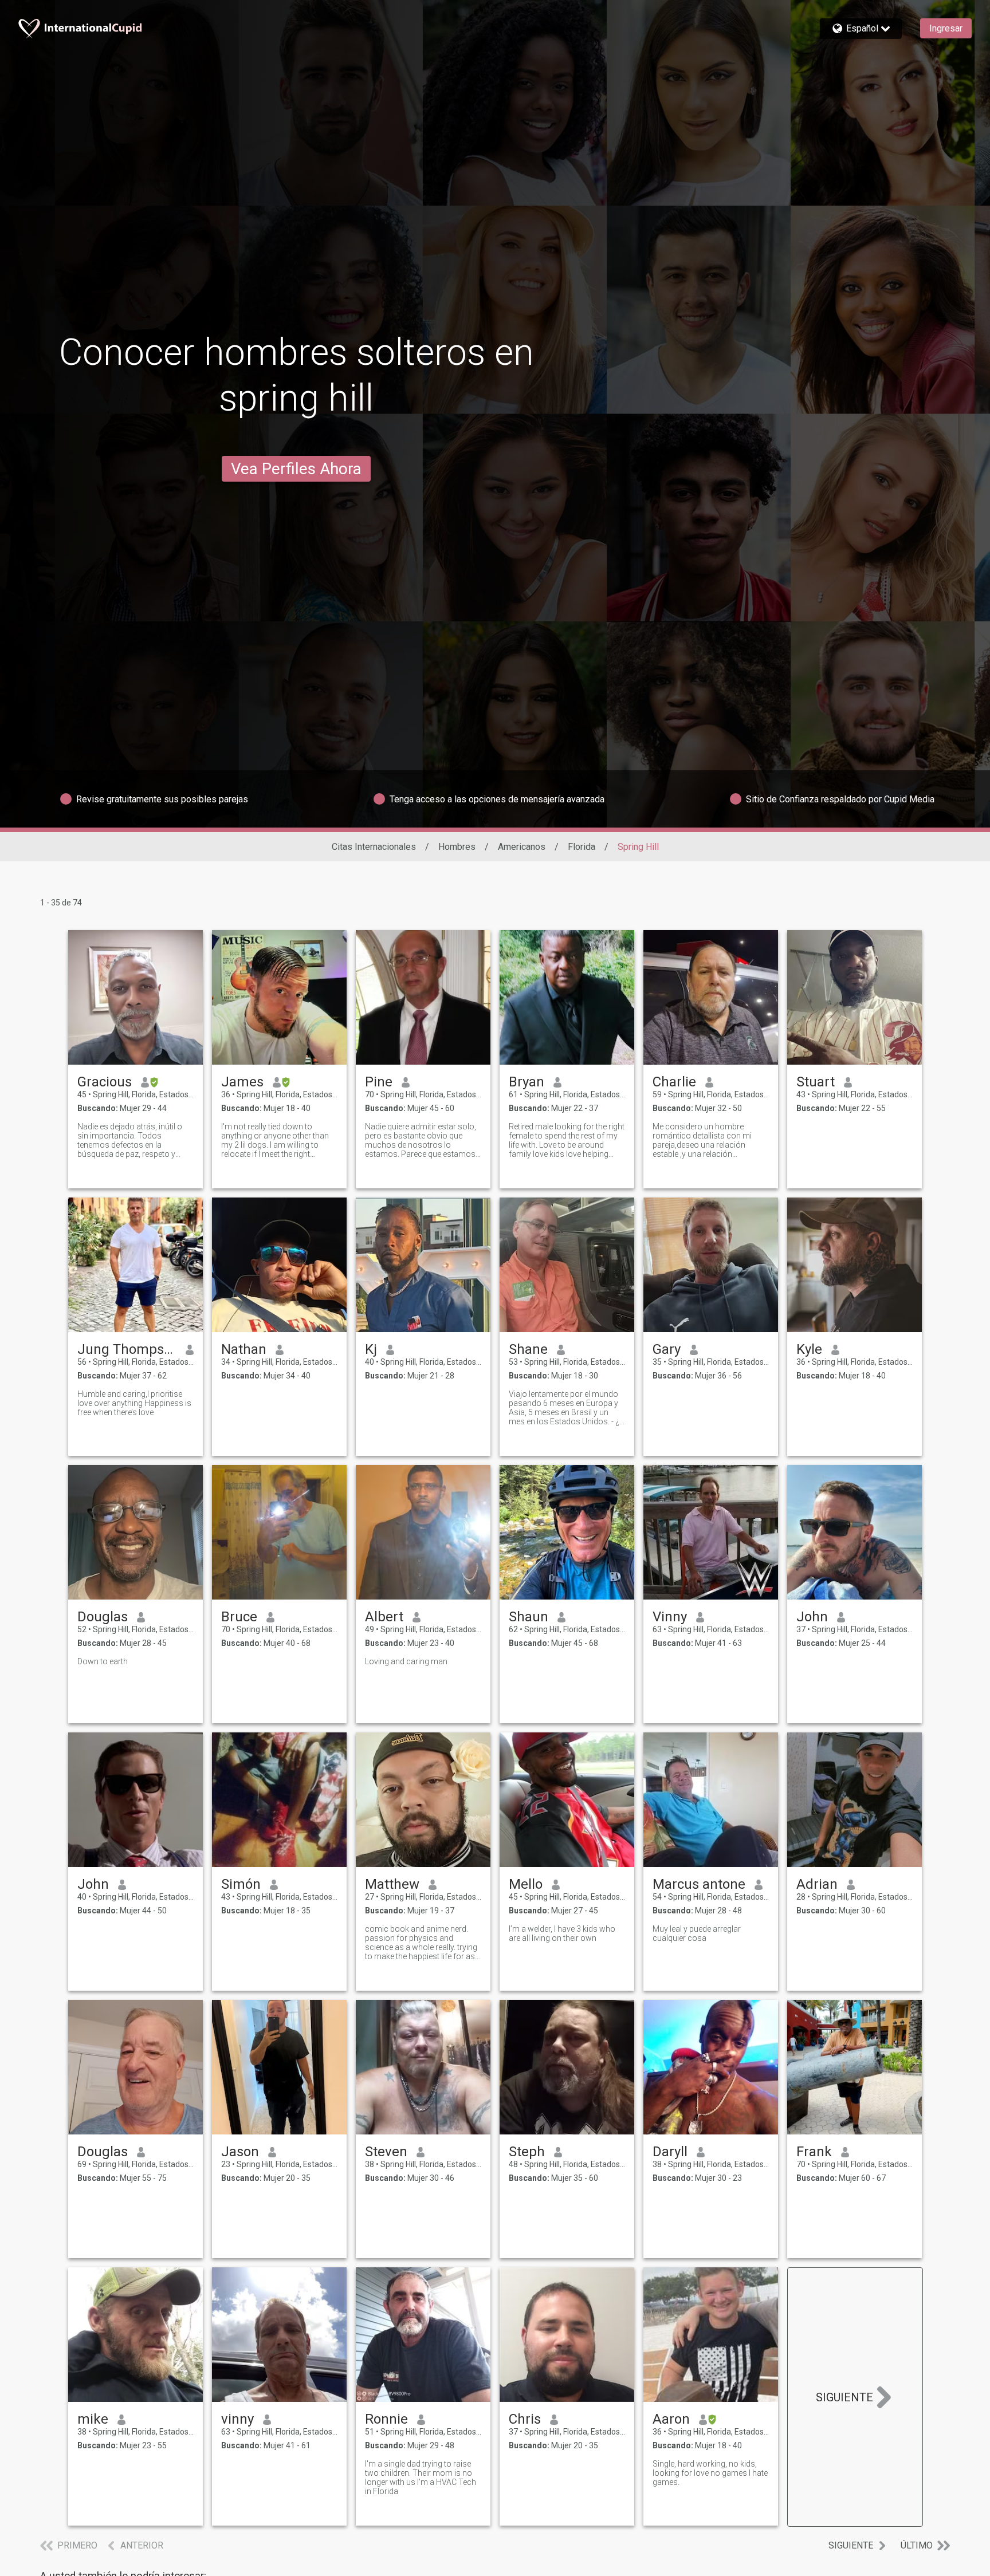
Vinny (670, 1617)
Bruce (239, 1617)
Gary (667, 1349)
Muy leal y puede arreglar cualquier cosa (697, 1933)
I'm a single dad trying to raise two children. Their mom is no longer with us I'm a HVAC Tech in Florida (421, 2477)
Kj (371, 1349)
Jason (240, 2152)
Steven (386, 2152)
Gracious (105, 1082)
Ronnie (386, 2419)
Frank (814, 2152)
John (812, 1617)
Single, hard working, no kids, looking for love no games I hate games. (710, 2473)
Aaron (671, 2419)
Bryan (527, 1082)
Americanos (522, 847)
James (242, 1082)
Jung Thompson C (127, 1349)
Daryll (670, 2152)
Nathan (244, 1349)
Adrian (817, 1884)
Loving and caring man (406, 1661)
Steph (527, 2152)
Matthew (392, 1884)
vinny (237, 2419)
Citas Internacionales (374, 847)
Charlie (674, 1082)
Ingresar (946, 28)
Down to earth (103, 1661)
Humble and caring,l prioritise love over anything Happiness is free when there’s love (134, 1403)
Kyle (809, 1349)
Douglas (103, 1617)
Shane (528, 1349)
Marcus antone (699, 1884)
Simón (241, 1884)
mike (93, 2419)
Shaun (529, 1617)
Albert (384, 1617)
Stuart (816, 1082)
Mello (526, 1884)
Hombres (457, 847)
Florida (582, 847)
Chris (525, 2419)
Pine (379, 1082)
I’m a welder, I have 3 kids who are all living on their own (562, 1933)
